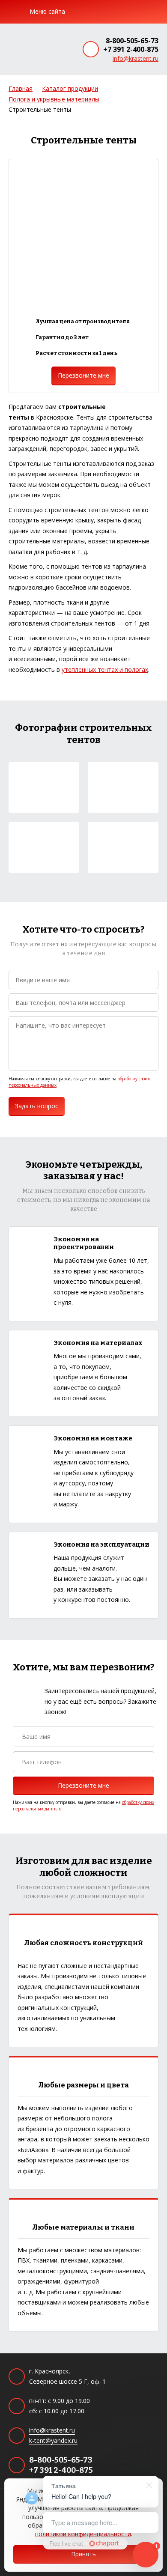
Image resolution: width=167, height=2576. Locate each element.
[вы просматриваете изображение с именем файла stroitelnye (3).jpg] (44, 847)
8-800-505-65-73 (132, 41)
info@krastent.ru (136, 58)
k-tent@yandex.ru (53, 2440)
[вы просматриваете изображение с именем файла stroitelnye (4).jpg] (123, 847)
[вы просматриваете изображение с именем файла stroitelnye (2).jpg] (123, 787)
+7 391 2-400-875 (131, 49)
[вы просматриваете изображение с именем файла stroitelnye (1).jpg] (44, 787)
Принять (83, 2554)
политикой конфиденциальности (83, 2534)
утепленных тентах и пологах (105, 669)
